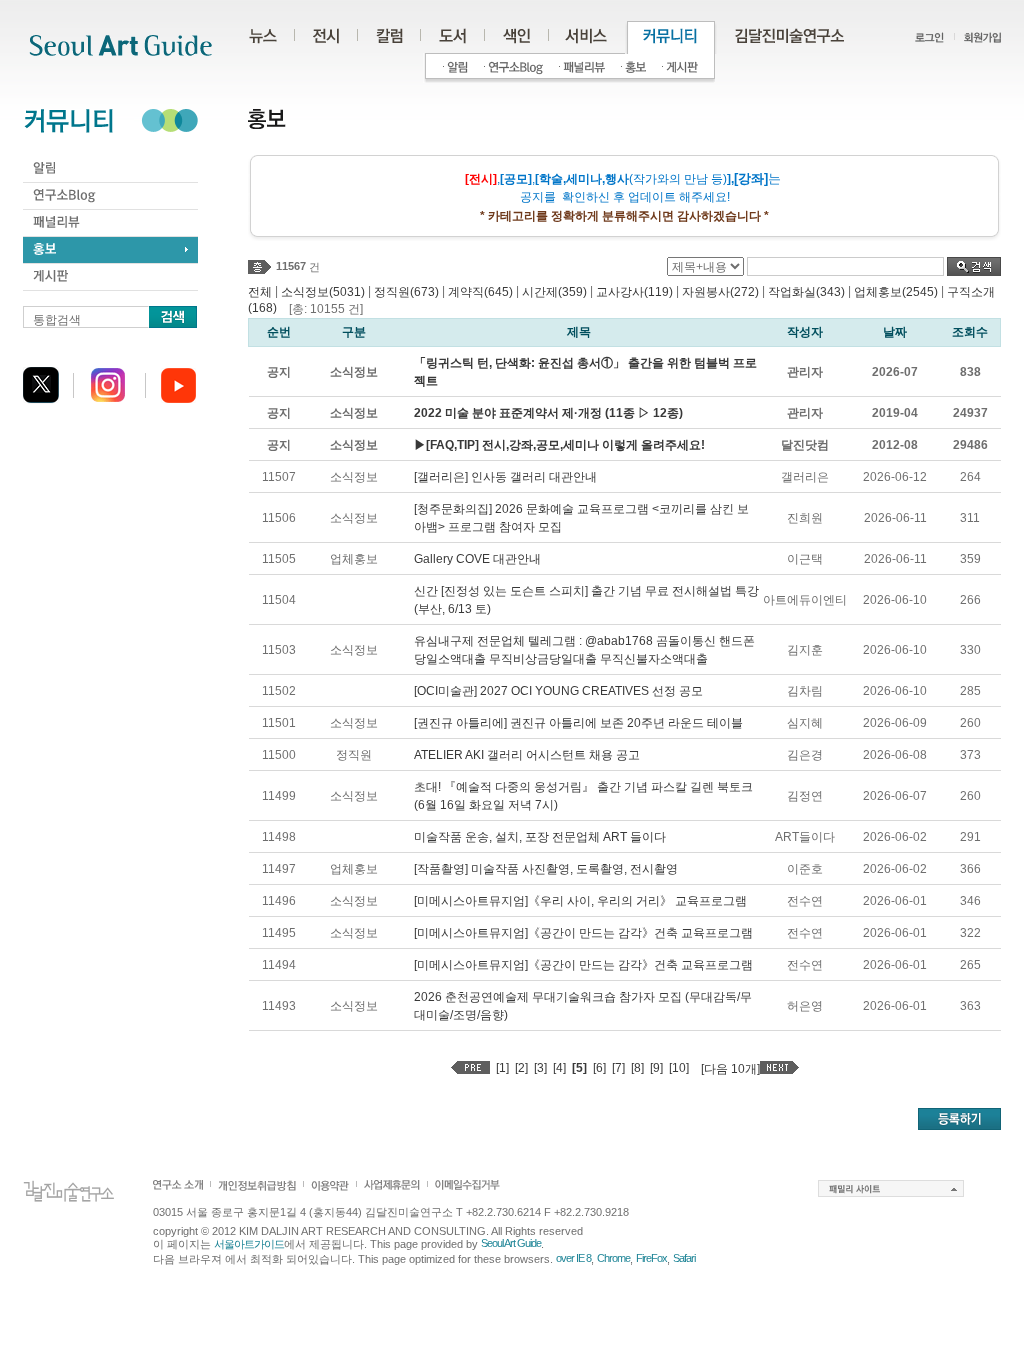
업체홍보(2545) (896, 292)
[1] (502, 1068)
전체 (260, 292)
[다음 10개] (730, 1069)
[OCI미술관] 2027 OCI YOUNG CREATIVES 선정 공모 (558, 691)
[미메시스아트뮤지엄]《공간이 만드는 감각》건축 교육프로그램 (583, 933)
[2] (521, 1068)
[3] (540, 1068)
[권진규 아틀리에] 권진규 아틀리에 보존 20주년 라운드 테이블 (578, 723)
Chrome (613, 1258)
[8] (637, 1068)
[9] (656, 1068)
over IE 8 (573, 1258)
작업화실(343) (806, 292)
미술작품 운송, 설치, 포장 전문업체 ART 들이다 (540, 837)
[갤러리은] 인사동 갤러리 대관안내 (505, 477)
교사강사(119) (634, 292)
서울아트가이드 (249, 1244)
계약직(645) (480, 292)
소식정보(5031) (323, 292)
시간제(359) (554, 292)
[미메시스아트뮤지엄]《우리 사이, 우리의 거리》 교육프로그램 (580, 901)
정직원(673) (406, 292)
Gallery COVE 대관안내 (477, 559)
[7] (618, 1068)
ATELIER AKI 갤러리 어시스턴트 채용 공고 (527, 755)
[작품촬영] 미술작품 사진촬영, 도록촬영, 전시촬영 (546, 869)
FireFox (651, 1258)
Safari (684, 1258)
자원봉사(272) (720, 292)
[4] (559, 1068)
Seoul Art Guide (511, 1243)
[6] (599, 1068)
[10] (679, 1068)
